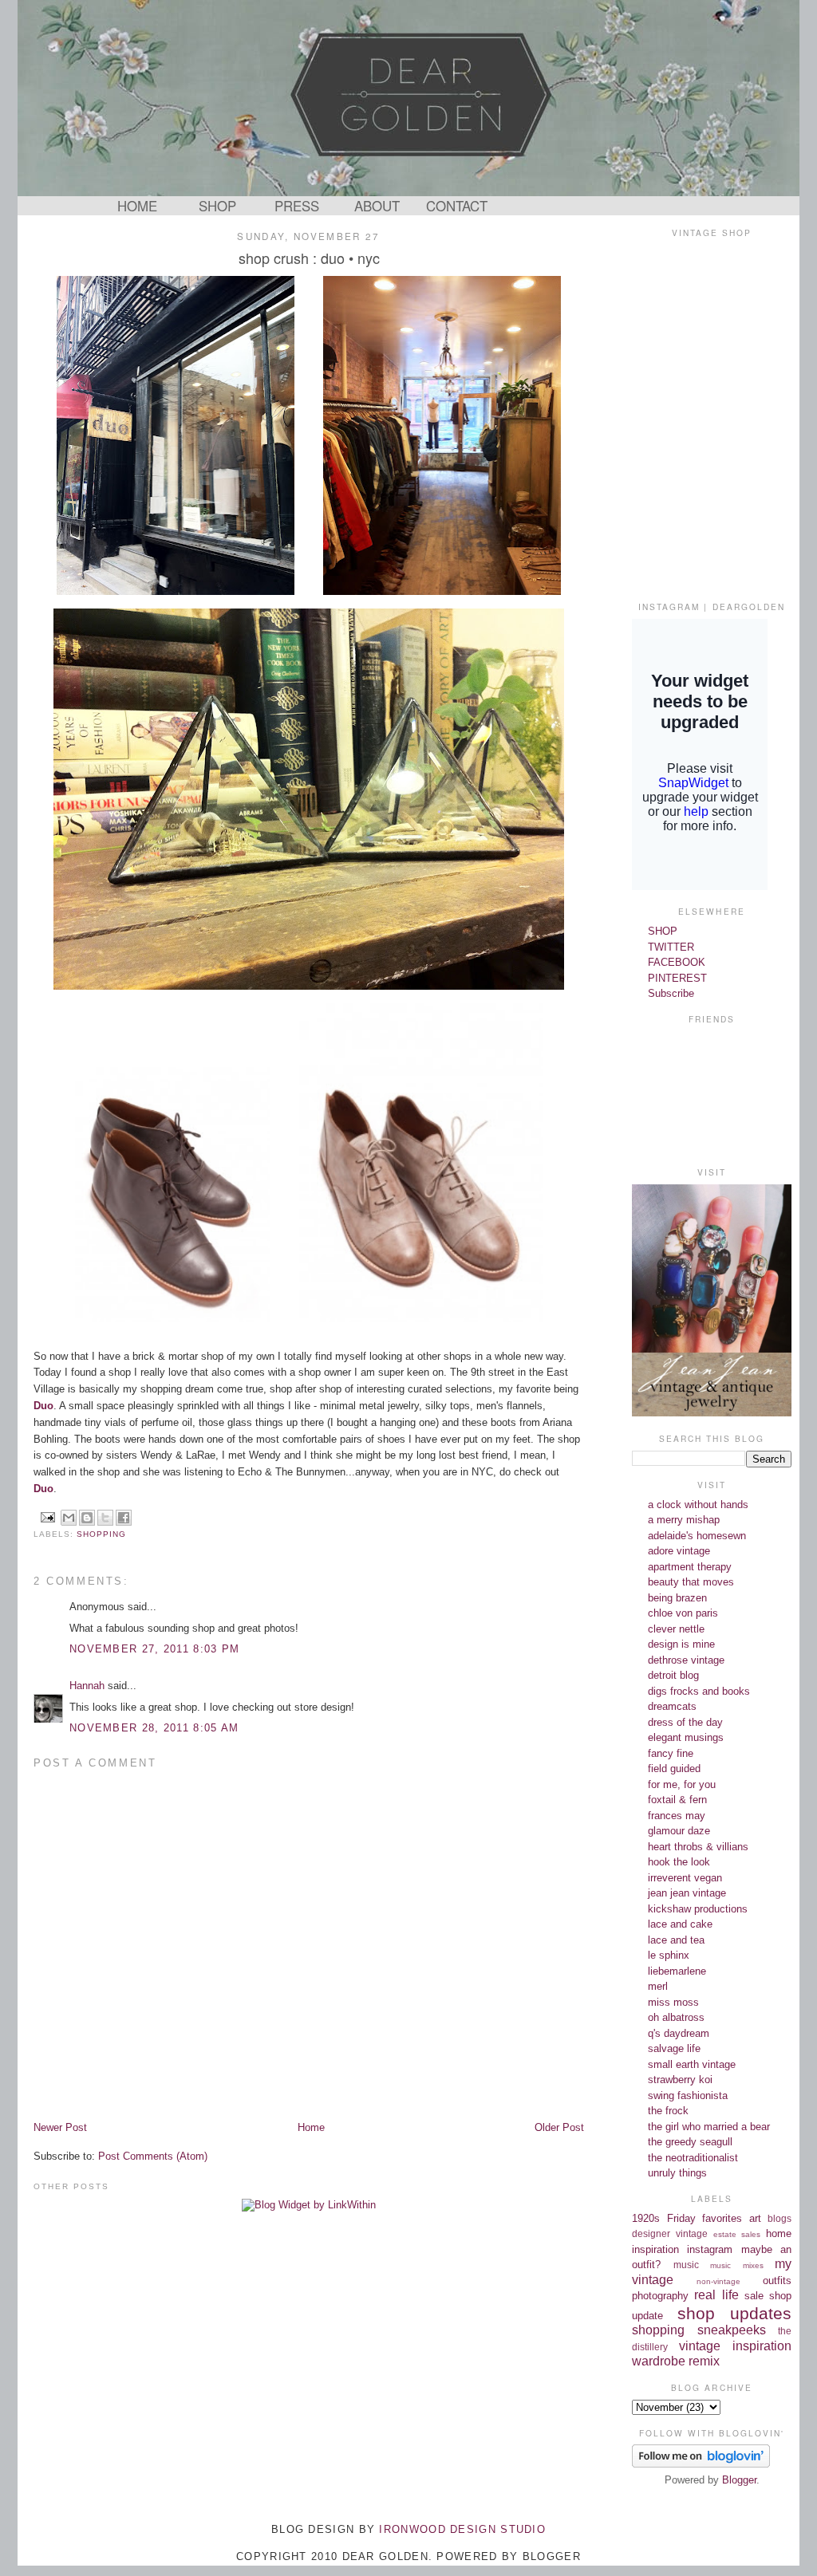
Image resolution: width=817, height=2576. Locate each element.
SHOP (217, 206)
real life (716, 2295)
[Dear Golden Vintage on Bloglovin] (701, 2464)
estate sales (737, 2234)
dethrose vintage (686, 1660)
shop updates (735, 2313)
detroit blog (673, 1675)
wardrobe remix (676, 2361)
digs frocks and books (699, 1691)
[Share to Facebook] (124, 1518)
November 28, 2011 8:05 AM (154, 1728)
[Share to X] (105, 1518)
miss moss (673, 2002)
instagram (710, 2249)
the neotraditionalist (693, 2158)
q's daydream (679, 2033)
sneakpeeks (732, 2330)
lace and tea (676, 1940)
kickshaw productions (698, 1909)
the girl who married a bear (709, 2127)
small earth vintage (692, 2064)
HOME (137, 206)
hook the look (679, 1862)
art (755, 2218)
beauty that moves (691, 1582)
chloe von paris (683, 1613)
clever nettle (676, 1629)
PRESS (297, 206)
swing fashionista (688, 2095)
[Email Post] (47, 1516)
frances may (677, 1816)
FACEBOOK (677, 962)
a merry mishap (684, 1520)
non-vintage (718, 2281)
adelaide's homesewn (697, 1536)
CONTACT (457, 206)
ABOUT (377, 206)
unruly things (677, 2173)
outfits (777, 2281)
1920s (646, 2218)
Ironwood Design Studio (462, 2529)
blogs (780, 2218)
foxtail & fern (677, 1800)
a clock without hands (698, 1505)
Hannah (87, 1686)
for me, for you (682, 1784)
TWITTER (671, 947)
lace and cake (680, 1924)
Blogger (739, 2480)
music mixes (737, 2265)
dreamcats (672, 1706)
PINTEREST (677, 978)
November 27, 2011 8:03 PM (155, 1649)
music (686, 2265)
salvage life (674, 2048)
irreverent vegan (685, 1878)
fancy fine (671, 1753)
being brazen (677, 1598)
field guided (674, 1769)
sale (754, 2296)
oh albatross (676, 2017)
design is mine (681, 1644)
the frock (668, 2111)
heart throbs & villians (698, 1847)
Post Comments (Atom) (153, 2156)
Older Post (559, 2127)
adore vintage (679, 1551)
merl (658, 1986)
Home (311, 2127)
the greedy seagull (690, 2142)
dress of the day (685, 1722)
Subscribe (671, 993)
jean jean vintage (687, 1893)
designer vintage (670, 2233)
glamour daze (679, 1831)
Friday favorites (705, 2218)
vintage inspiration (735, 2346)
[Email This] (69, 1518)
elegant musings (686, 1737)
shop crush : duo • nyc (309, 258)
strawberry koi (680, 2080)
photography (660, 2296)
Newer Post (60, 2127)
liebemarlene (677, 1971)
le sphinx (669, 1955)
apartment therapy (690, 1567)
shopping (101, 1534)
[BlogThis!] (87, 1518)
